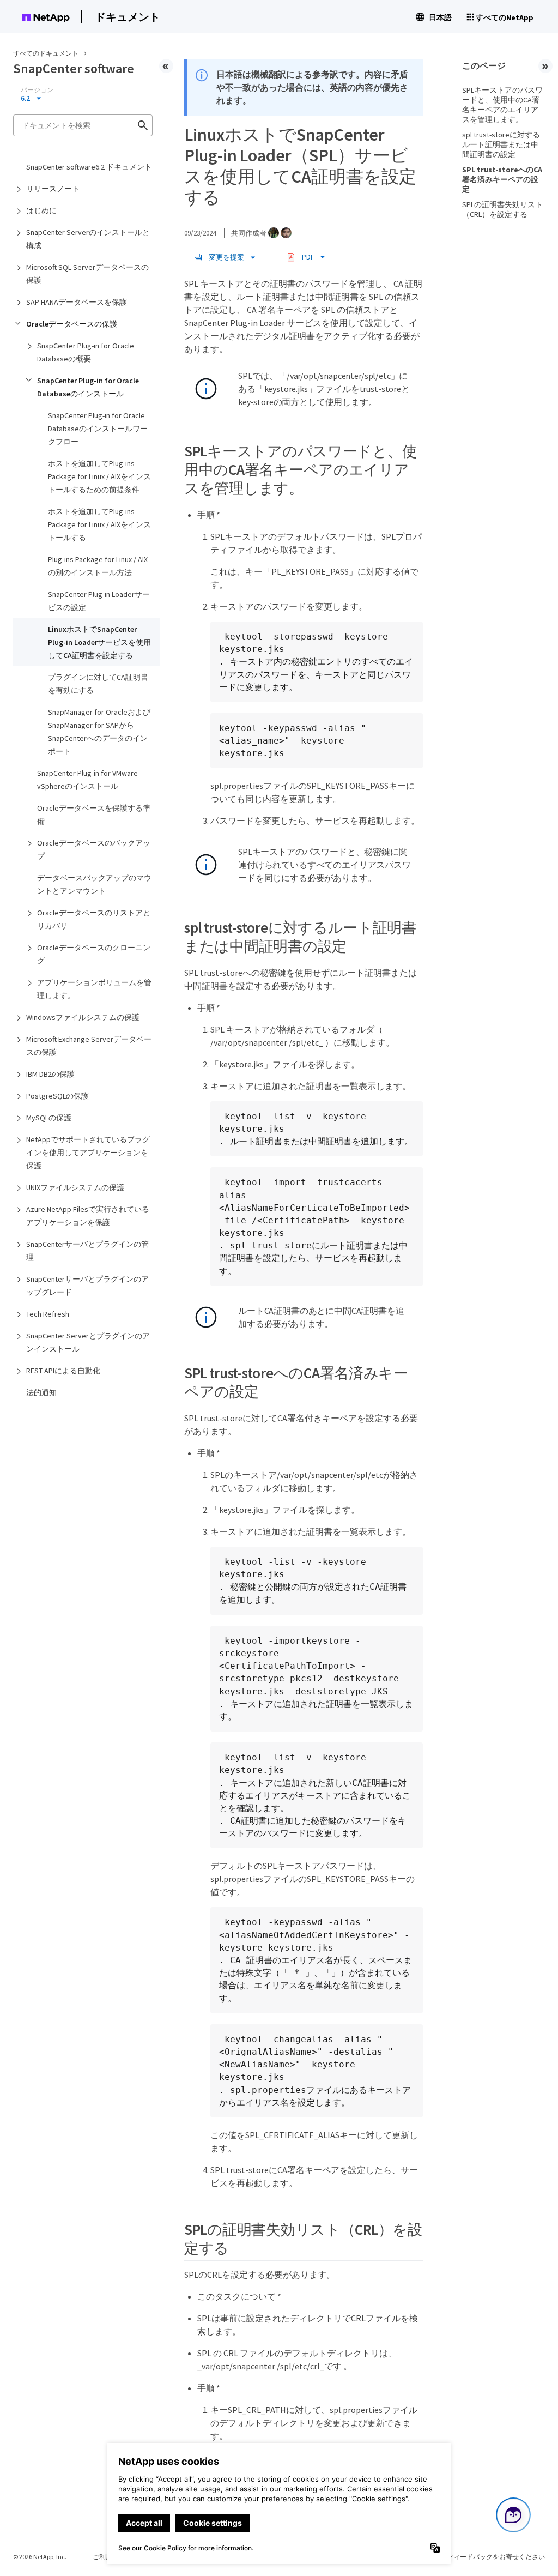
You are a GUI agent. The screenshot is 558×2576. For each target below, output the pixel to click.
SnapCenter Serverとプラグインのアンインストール (88, 1342)
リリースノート (53, 189)
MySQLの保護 (49, 1118)
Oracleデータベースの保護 (72, 324)
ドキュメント (128, 17)
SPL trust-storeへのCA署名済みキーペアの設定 (502, 179)
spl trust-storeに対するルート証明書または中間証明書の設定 (501, 144)
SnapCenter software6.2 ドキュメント (89, 167)
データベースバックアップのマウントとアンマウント (94, 884)
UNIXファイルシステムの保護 (75, 1187)
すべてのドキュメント (46, 53)
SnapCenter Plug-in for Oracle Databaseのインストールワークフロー (98, 429)
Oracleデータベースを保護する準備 (94, 815)
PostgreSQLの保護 (57, 1096)
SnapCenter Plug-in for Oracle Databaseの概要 (86, 352)
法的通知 (41, 1392)
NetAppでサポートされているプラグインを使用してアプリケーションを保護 (88, 1153)
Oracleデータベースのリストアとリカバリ (94, 919)
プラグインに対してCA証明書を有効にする (98, 684)
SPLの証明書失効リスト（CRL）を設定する (502, 209)
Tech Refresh (48, 1314)
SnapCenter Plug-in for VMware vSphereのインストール (87, 780)
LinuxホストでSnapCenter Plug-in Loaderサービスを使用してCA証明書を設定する (99, 642)
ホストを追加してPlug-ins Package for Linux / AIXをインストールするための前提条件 (99, 476)
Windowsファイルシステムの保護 (83, 1017)
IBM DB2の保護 (50, 1074)
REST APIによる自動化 (63, 1371)
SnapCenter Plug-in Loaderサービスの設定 (99, 601)
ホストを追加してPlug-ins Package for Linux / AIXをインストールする (99, 524)
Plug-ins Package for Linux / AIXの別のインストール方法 (98, 566)
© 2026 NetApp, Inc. (40, 2557)
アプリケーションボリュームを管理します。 (94, 989)
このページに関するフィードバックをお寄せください (466, 2557)
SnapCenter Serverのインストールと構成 (88, 239)
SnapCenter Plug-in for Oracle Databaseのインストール (88, 387)
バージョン (37, 90)
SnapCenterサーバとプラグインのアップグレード (87, 1286)
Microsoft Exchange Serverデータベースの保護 (89, 1046)
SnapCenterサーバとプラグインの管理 (87, 1251)
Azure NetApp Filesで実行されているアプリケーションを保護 (88, 1216)
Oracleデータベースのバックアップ (94, 849)
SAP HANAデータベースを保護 (77, 302)
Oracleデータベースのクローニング (94, 954)
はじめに (41, 210)
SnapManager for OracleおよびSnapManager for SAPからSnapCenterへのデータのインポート (99, 732)
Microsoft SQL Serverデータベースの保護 (87, 274)
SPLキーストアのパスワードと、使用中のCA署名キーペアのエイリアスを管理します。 (502, 105)
